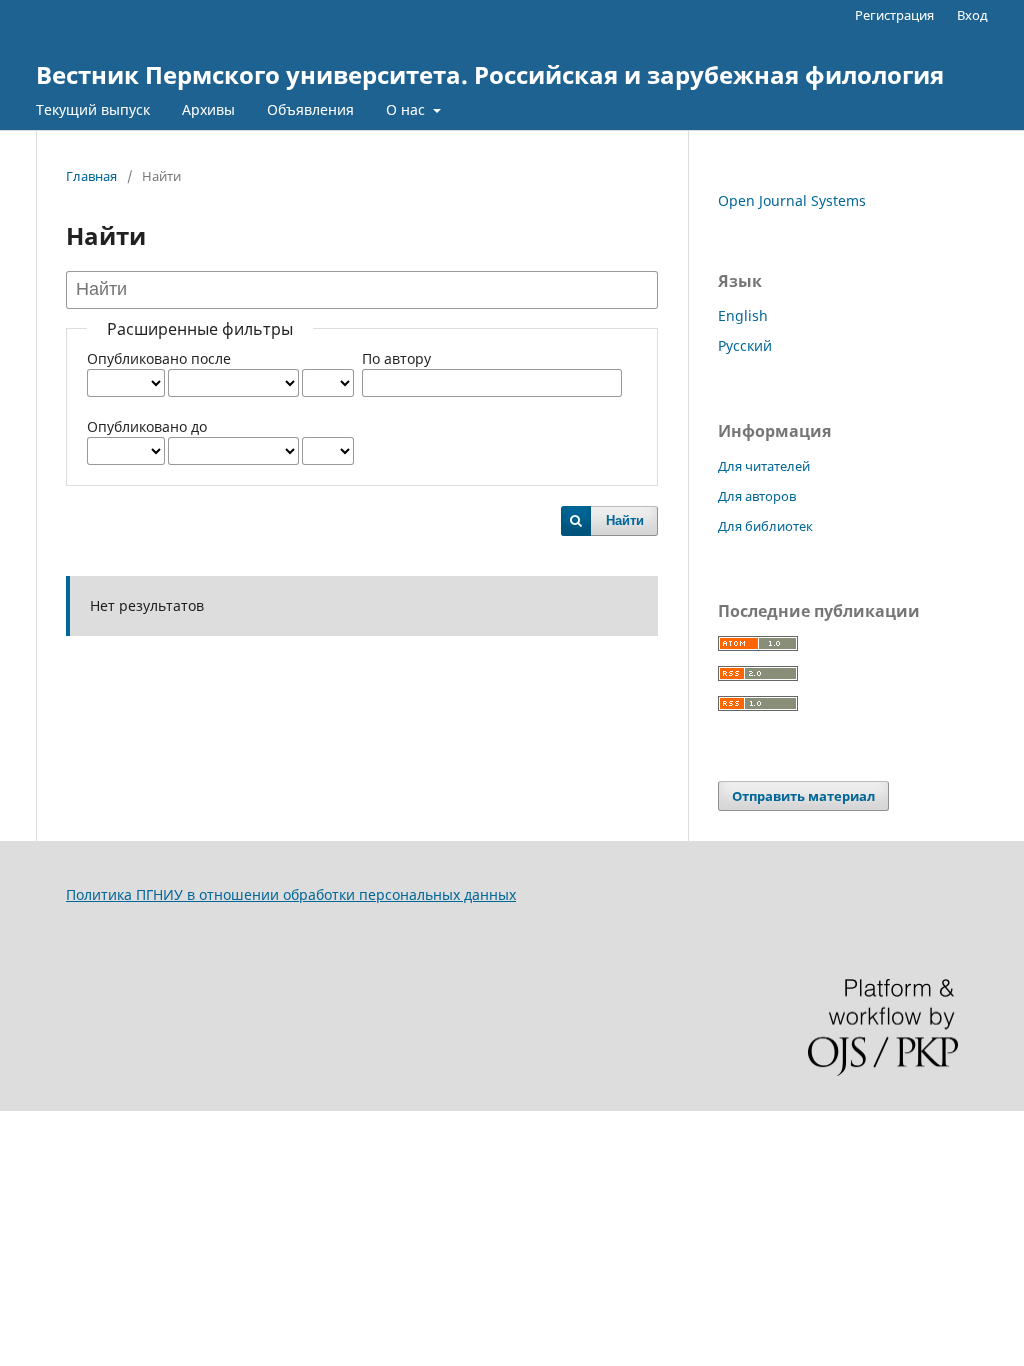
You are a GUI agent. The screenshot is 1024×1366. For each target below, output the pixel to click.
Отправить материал (803, 796)
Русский (745, 345)
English (743, 315)
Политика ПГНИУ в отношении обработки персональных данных (291, 894)
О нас (407, 109)
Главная (91, 176)
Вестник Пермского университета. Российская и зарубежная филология (490, 74)
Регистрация (894, 15)
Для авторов (757, 496)
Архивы (208, 109)
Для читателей (764, 466)
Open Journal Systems (792, 200)
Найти (625, 520)
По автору (396, 358)
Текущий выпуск (93, 109)
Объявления (310, 109)
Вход (972, 15)
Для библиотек (765, 526)
